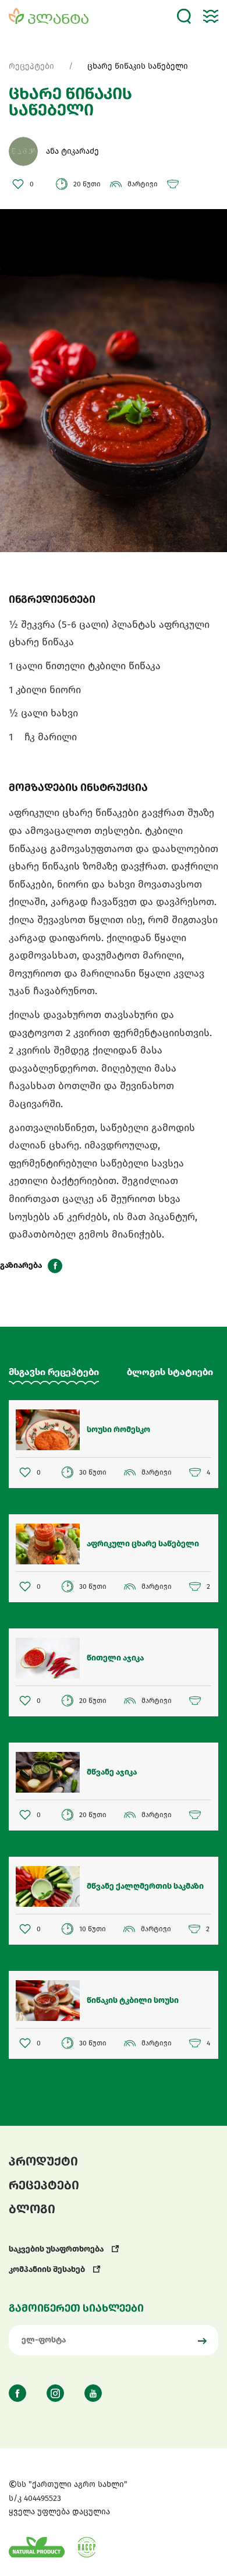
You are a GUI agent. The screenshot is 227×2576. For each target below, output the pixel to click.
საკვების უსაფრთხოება (57, 2249)
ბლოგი (32, 2209)
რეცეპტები (31, 66)
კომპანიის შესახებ (48, 2269)
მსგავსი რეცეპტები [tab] (54, 1372)
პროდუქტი (43, 2161)
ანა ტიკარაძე (72, 151)
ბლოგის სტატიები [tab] (170, 1372)
